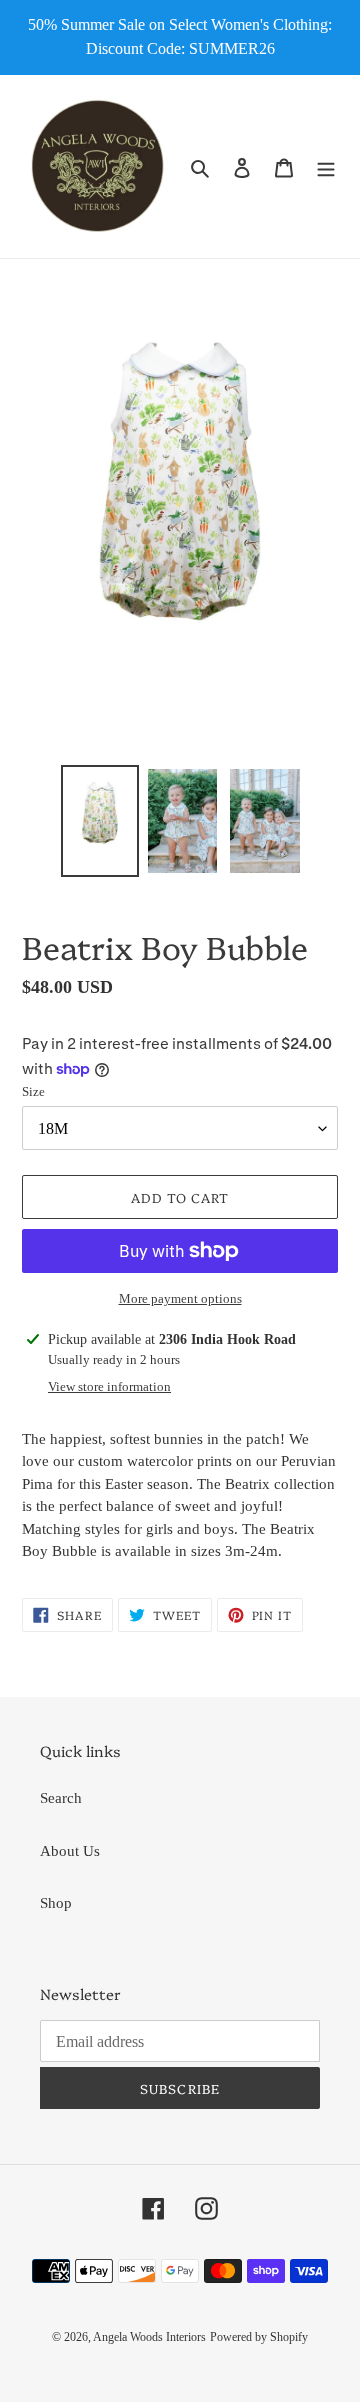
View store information (109, 1386)
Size (33, 1091)
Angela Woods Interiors (149, 2337)
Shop (56, 1903)
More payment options (180, 1298)
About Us (70, 1851)
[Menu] (326, 166)
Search (61, 1798)
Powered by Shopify (259, 2337)
